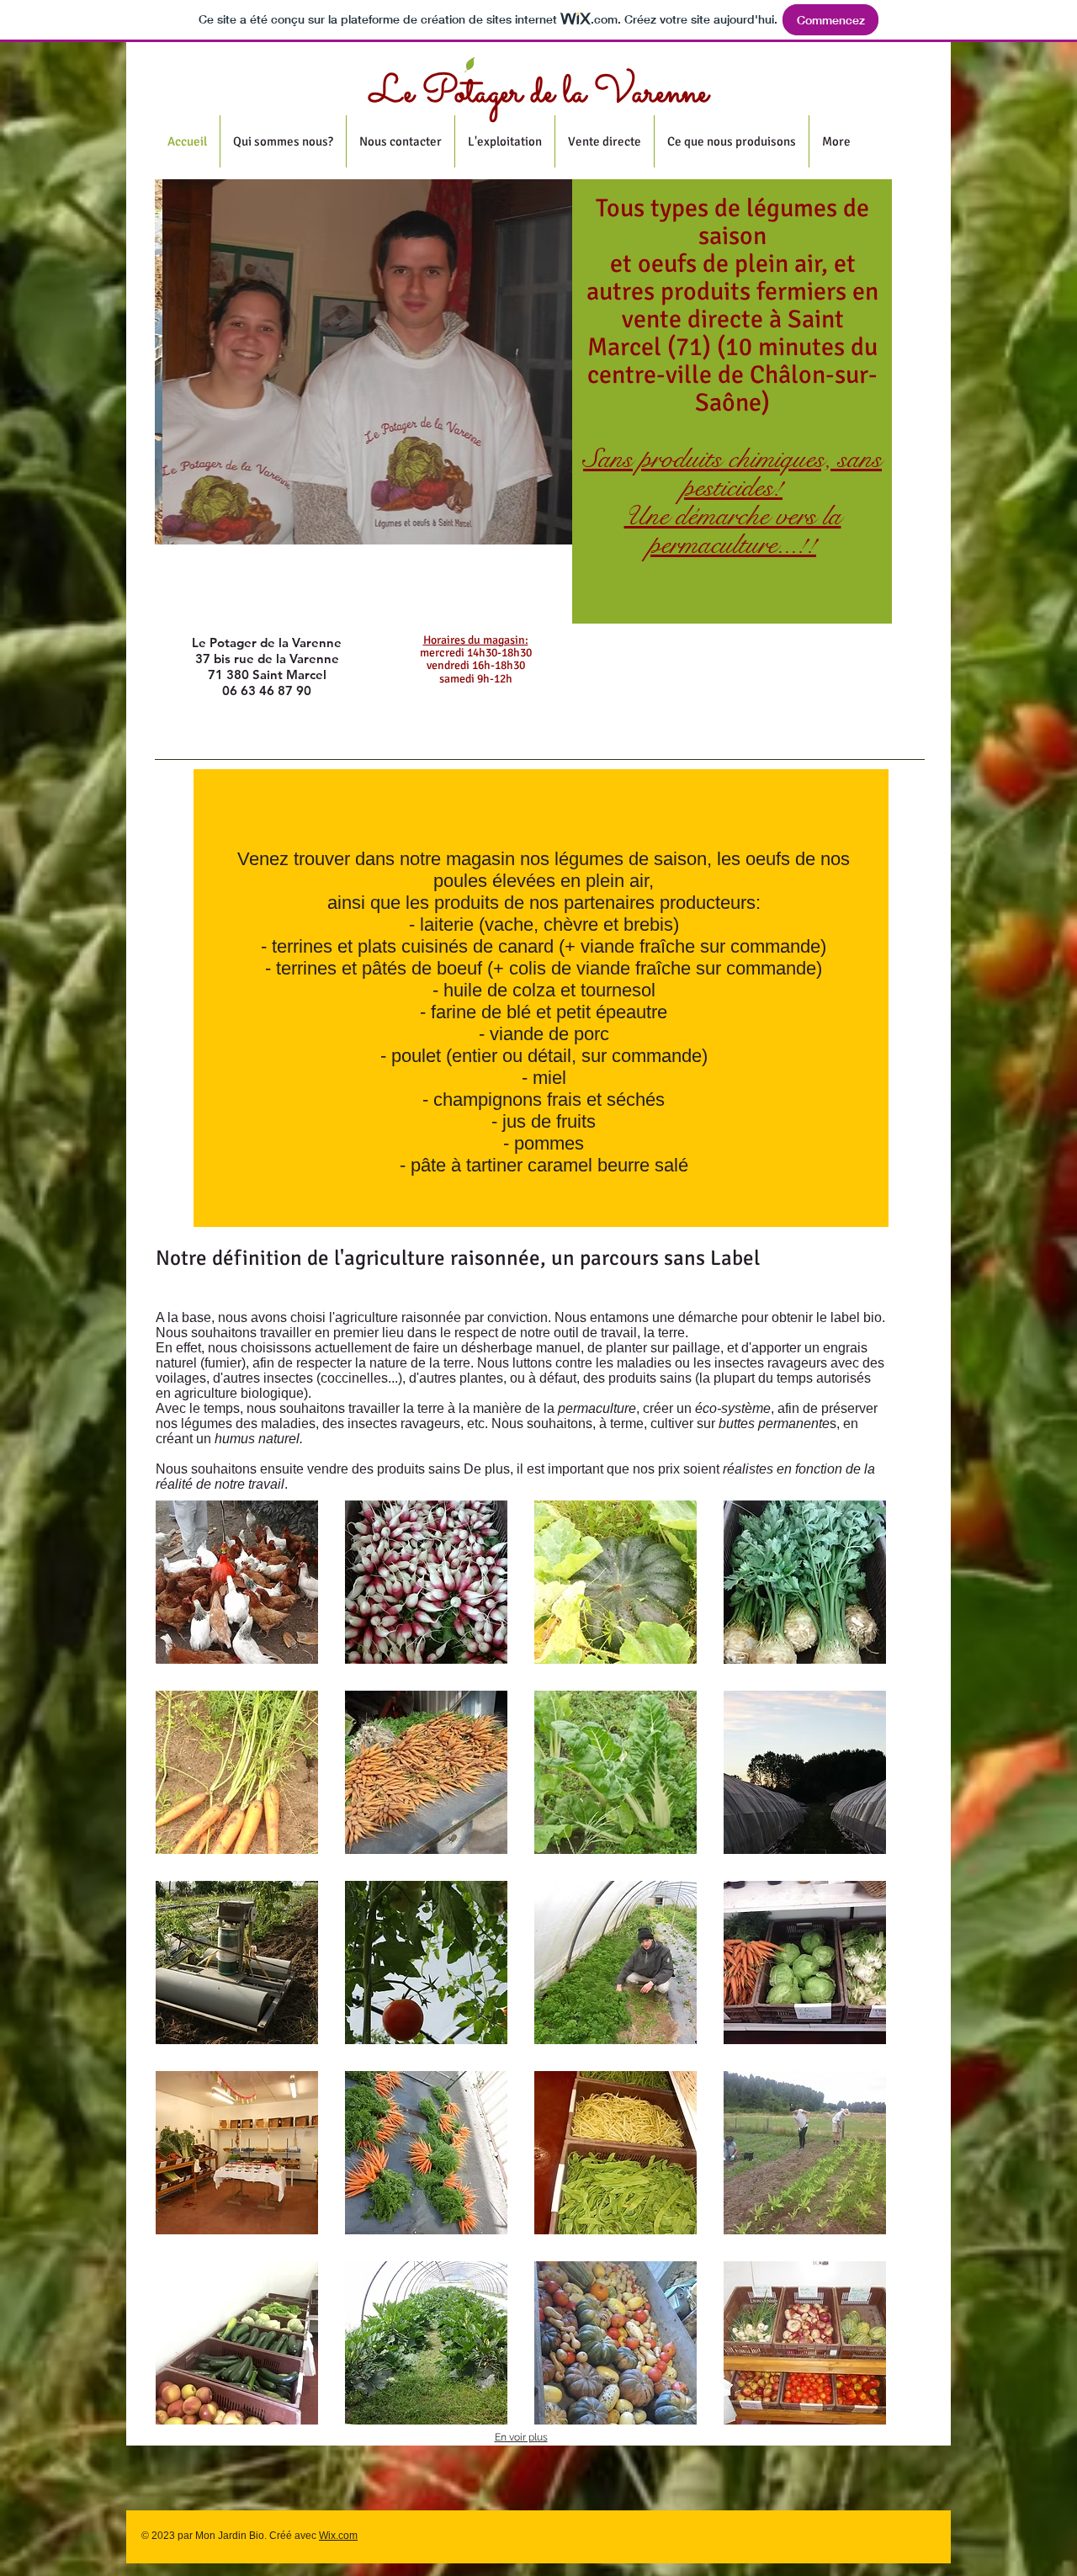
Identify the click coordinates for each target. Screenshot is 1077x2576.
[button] (237, 1582)
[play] (547, 519)
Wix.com (338, 2536)
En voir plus (521, 2437)
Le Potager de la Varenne (539, 93)
